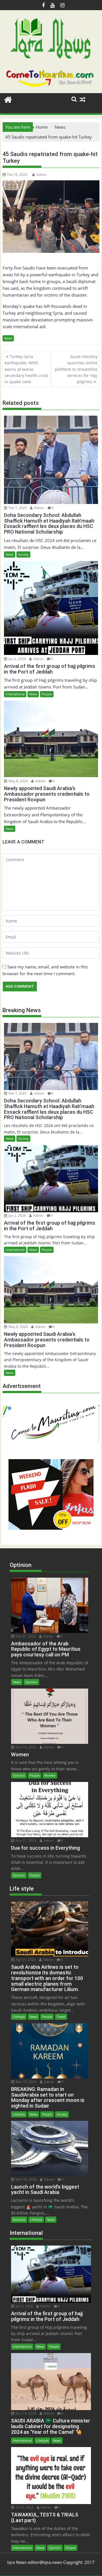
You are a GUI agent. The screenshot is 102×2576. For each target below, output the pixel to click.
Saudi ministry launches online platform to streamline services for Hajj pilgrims (76, 369)
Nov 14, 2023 (25, 1747)
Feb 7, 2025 (17, 508)
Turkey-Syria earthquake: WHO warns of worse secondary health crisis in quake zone (26, 369)
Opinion (31, 1682)
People (47, 694)
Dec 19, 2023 (25, 2413)
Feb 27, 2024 (25, 1636)
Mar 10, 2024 (26, 2082)
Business (19, 2219)
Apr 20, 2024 (25, 1960)
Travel (61, 2017)
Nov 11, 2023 (25, 1841)
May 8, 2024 (18, 781)
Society (23, 554)
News (8, 338)
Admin (41, 175)
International (15, 694)
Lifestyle (19, 2017)
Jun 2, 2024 (17, 659)
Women (50, 1775)
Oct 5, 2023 (24, 2507)
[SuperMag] (8, 99)
